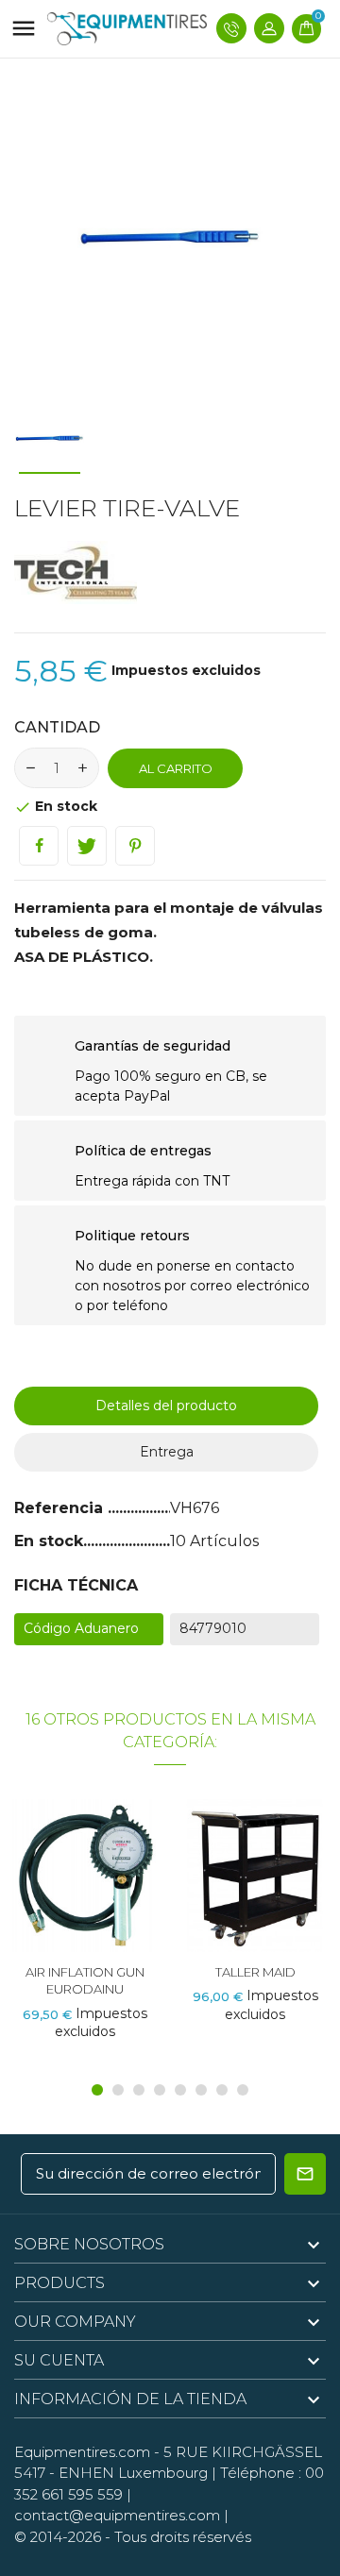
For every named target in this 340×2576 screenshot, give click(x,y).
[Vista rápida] (85, 1869)
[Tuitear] (87, 846)
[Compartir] (39, 846)
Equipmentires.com (82, 2452)
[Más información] (119, 1869)
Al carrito (176, 768)
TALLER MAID (255, 1972)
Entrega (167, 1452)
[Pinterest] (135, 846)
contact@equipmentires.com (117, 2515)
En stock (49, 1541)
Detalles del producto (166, 1406)
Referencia (61, 1508)
